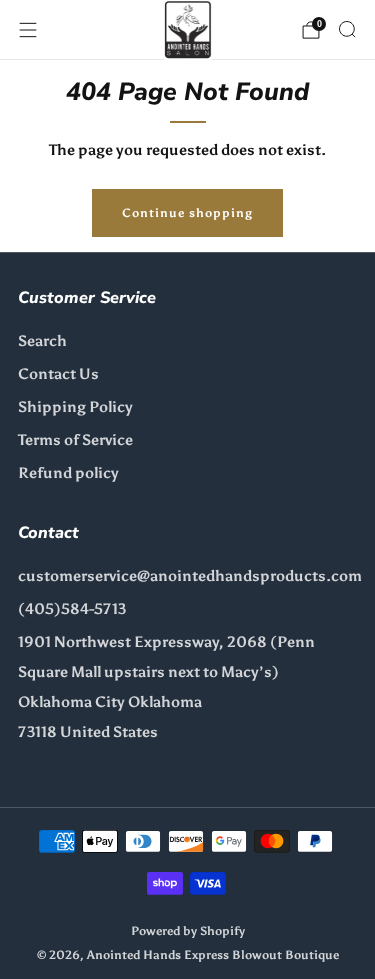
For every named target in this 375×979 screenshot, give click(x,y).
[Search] (347, 29)
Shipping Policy (75, 407)
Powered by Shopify (188, 930)
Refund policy (68, 473)
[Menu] (28, 30)
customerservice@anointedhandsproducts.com (190, 576)
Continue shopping (187, 213)
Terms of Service (75, 440)
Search (42, 341)
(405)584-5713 (72, 609)
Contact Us (58, 374)
